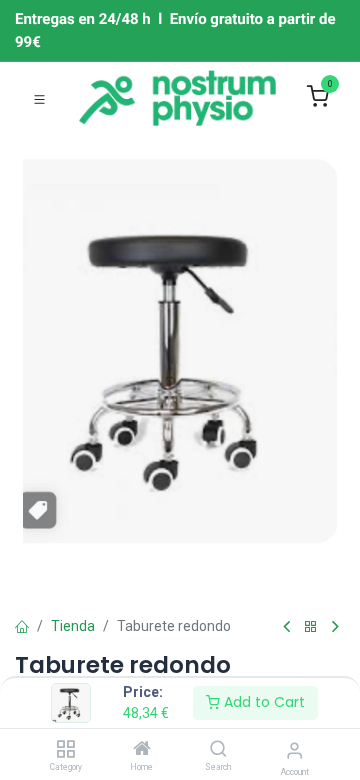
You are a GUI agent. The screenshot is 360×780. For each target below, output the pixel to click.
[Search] (218, 750)
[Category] (65, 750)
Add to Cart (262, 702)
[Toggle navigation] (39, 98)
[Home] (142, 750)
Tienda (73, 626)
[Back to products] (311, 627)
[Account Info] (294, 750)
